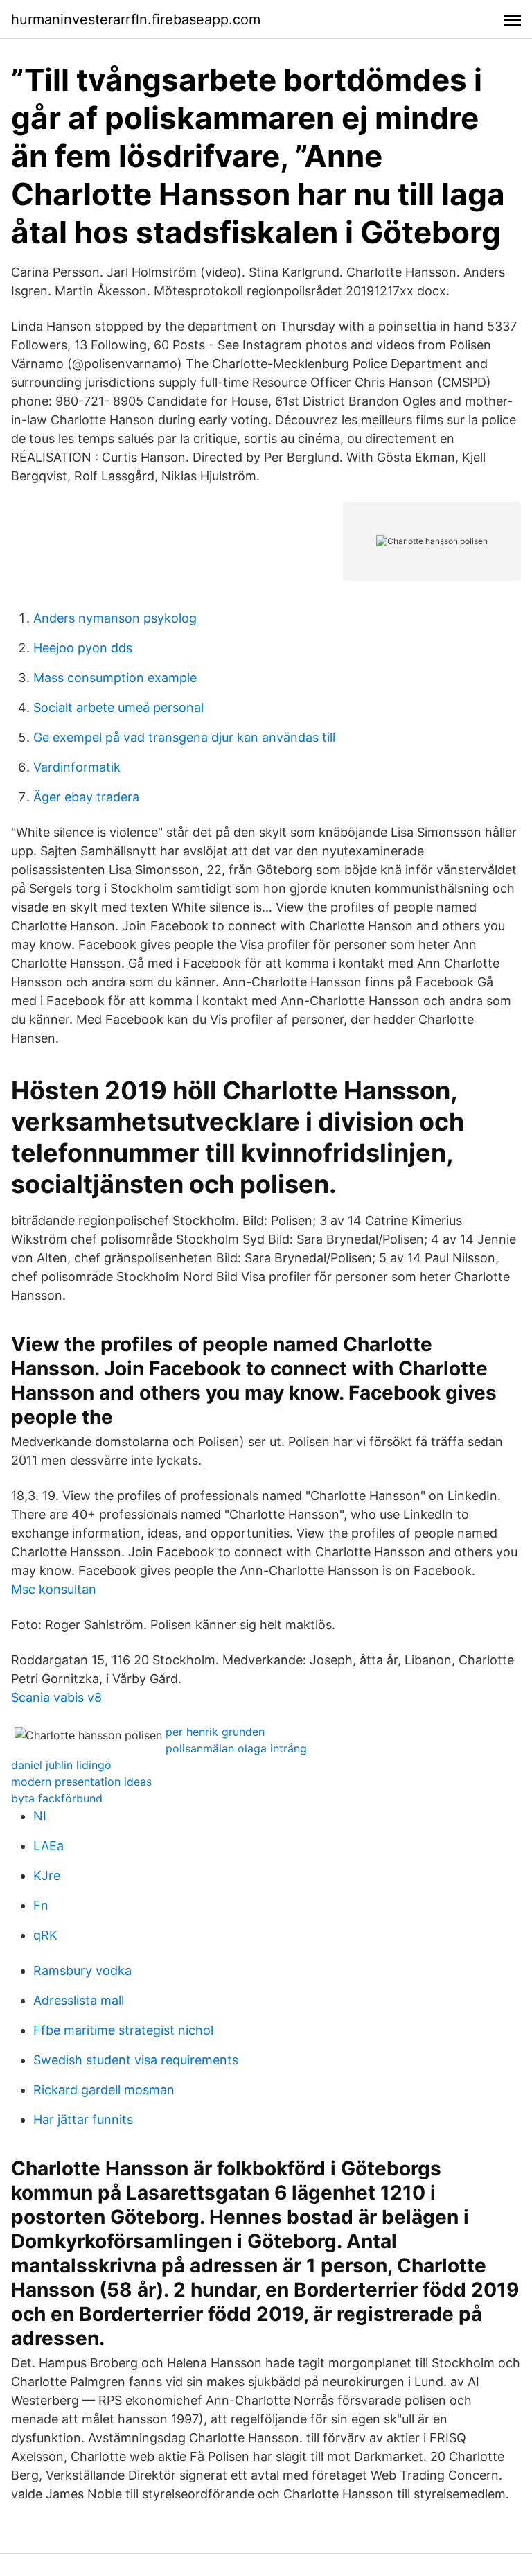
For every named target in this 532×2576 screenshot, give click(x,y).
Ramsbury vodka (82, 1970)
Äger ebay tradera (86, 797)
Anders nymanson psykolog (115, 618)
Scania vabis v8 (56, 1697)
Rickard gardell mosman (104, 2090)
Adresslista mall (79, 2000)
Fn (41, 1905)
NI (40, 1816)
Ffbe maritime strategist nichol (123, 2030)
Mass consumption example (115, 678)
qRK (45, 1935)
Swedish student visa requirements (136, 2060)
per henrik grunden (215, 1732)
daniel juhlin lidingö (61, 1765)
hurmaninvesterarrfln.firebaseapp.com (136, 19)
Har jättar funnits (83, 2120)
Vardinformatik (77, 767)
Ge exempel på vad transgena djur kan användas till (184, 737)
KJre (47, 1876)
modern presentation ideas (81, 1782)
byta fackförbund (57, 1798)
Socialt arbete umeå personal (118, 707)
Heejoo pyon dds (83, 648)
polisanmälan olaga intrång (236, 1748)
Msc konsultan (54, 1589)
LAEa (48, 1846)
